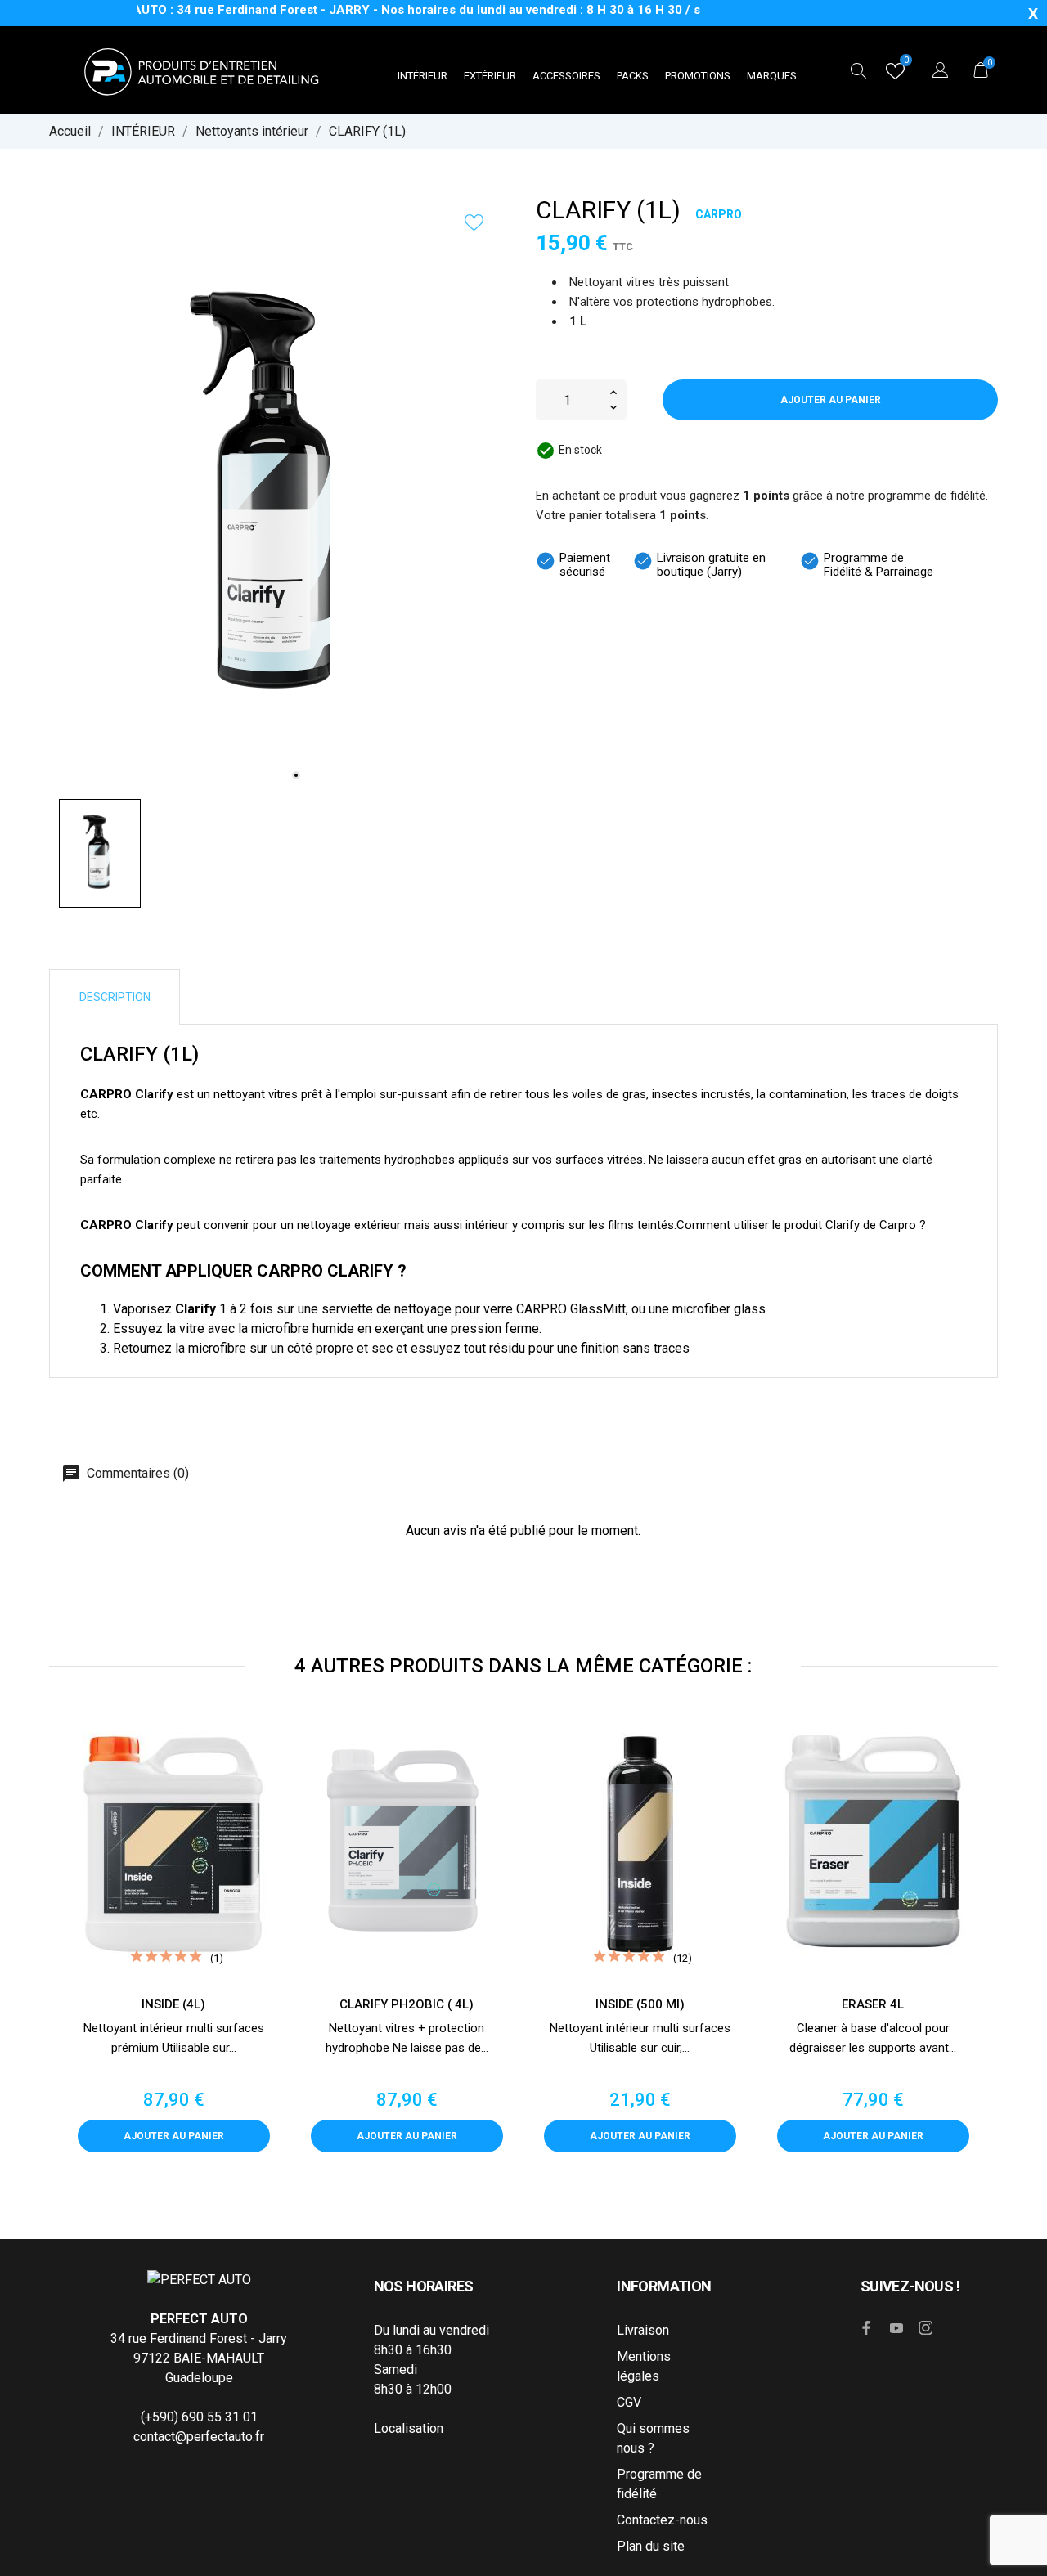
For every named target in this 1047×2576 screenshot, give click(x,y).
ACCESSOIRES (566, 75)
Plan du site (651, 2546)
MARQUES (772, 75)
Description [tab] (115, 997)
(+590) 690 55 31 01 (199, 2417)
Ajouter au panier (831, 400)
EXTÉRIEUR (490, 75)
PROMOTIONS (698, 75)
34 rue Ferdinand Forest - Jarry (199, 2338)
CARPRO (719, 214)
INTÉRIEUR (422, 75)
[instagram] (926, 2328)
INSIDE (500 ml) (640, 2004)
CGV (629, 2402)
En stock (580, 450)
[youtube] (896, 2328)
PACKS (633, 75)
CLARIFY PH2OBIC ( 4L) (407, 2004)
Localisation (409, 2428)
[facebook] (867, 2328)
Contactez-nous (662, 2520)
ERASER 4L (873, 2004)
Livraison (643, 2330)
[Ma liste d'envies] (895, 75)
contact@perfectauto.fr (199, 2437)
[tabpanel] (280, 496)
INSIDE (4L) (173, 2004)
